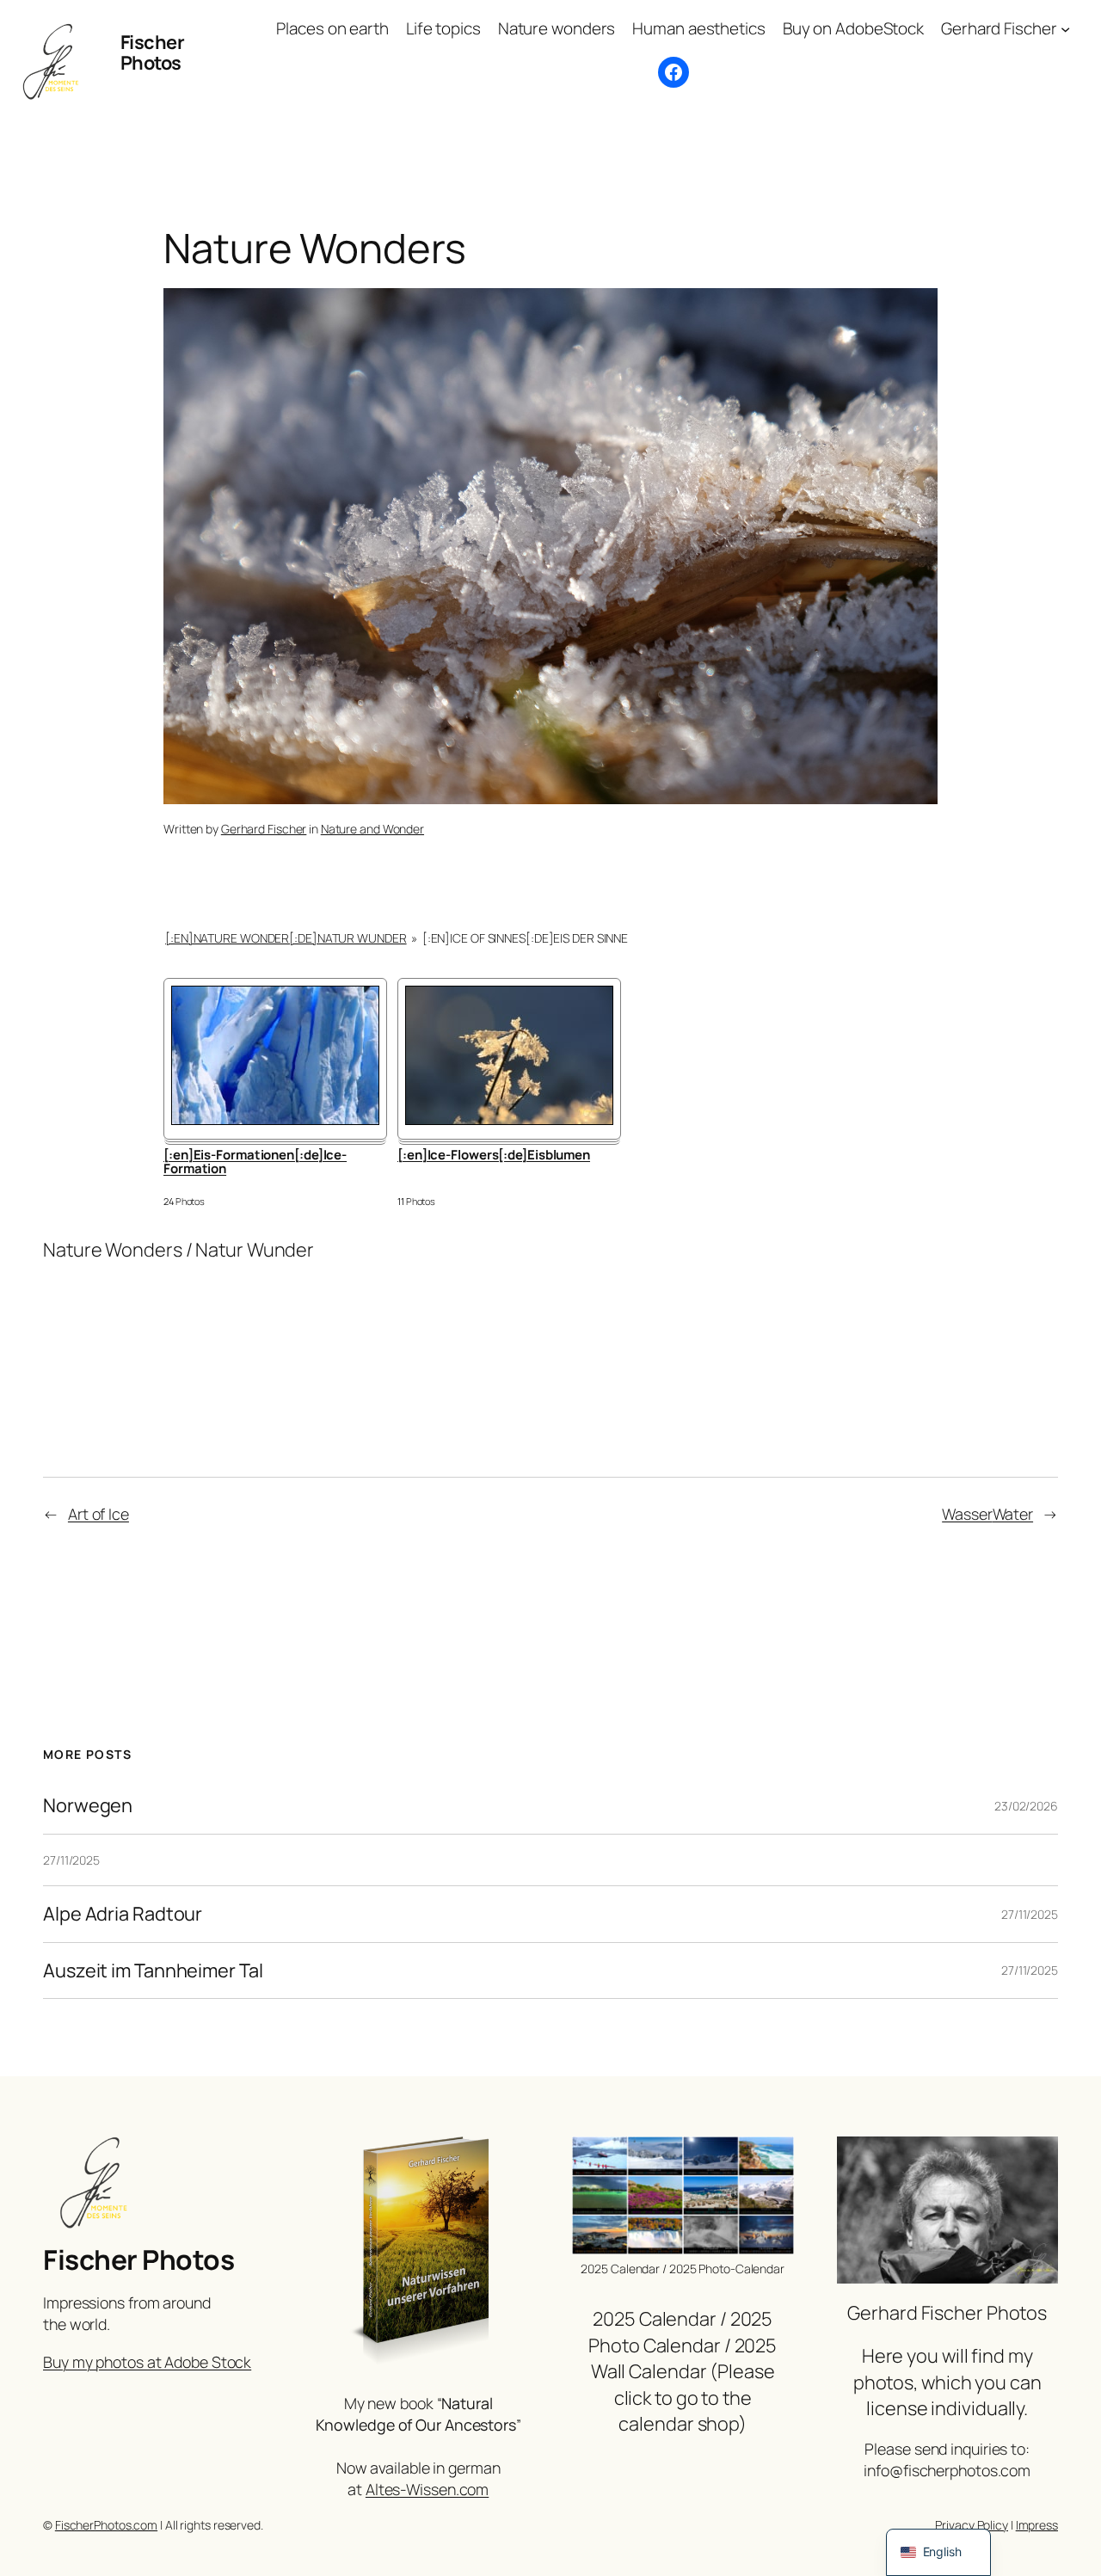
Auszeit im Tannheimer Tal (153, 1970)
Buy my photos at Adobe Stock (147, 2362)
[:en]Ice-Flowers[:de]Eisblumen (494, 1156)
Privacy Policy (972, 2525)
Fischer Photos (153, 52)
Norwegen (88, 1805)
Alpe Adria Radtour (123, 1914)
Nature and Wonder (372, 829)
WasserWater (987, 1514)
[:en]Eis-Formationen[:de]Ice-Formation (255, 1163)
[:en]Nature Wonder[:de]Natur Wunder (286, 938)
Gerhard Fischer (264, 829)
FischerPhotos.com (106, 2525)
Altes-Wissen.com (427, 2489)
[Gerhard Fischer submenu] (1065, 29)
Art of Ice (98, 1514)
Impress (1037, 2525)
